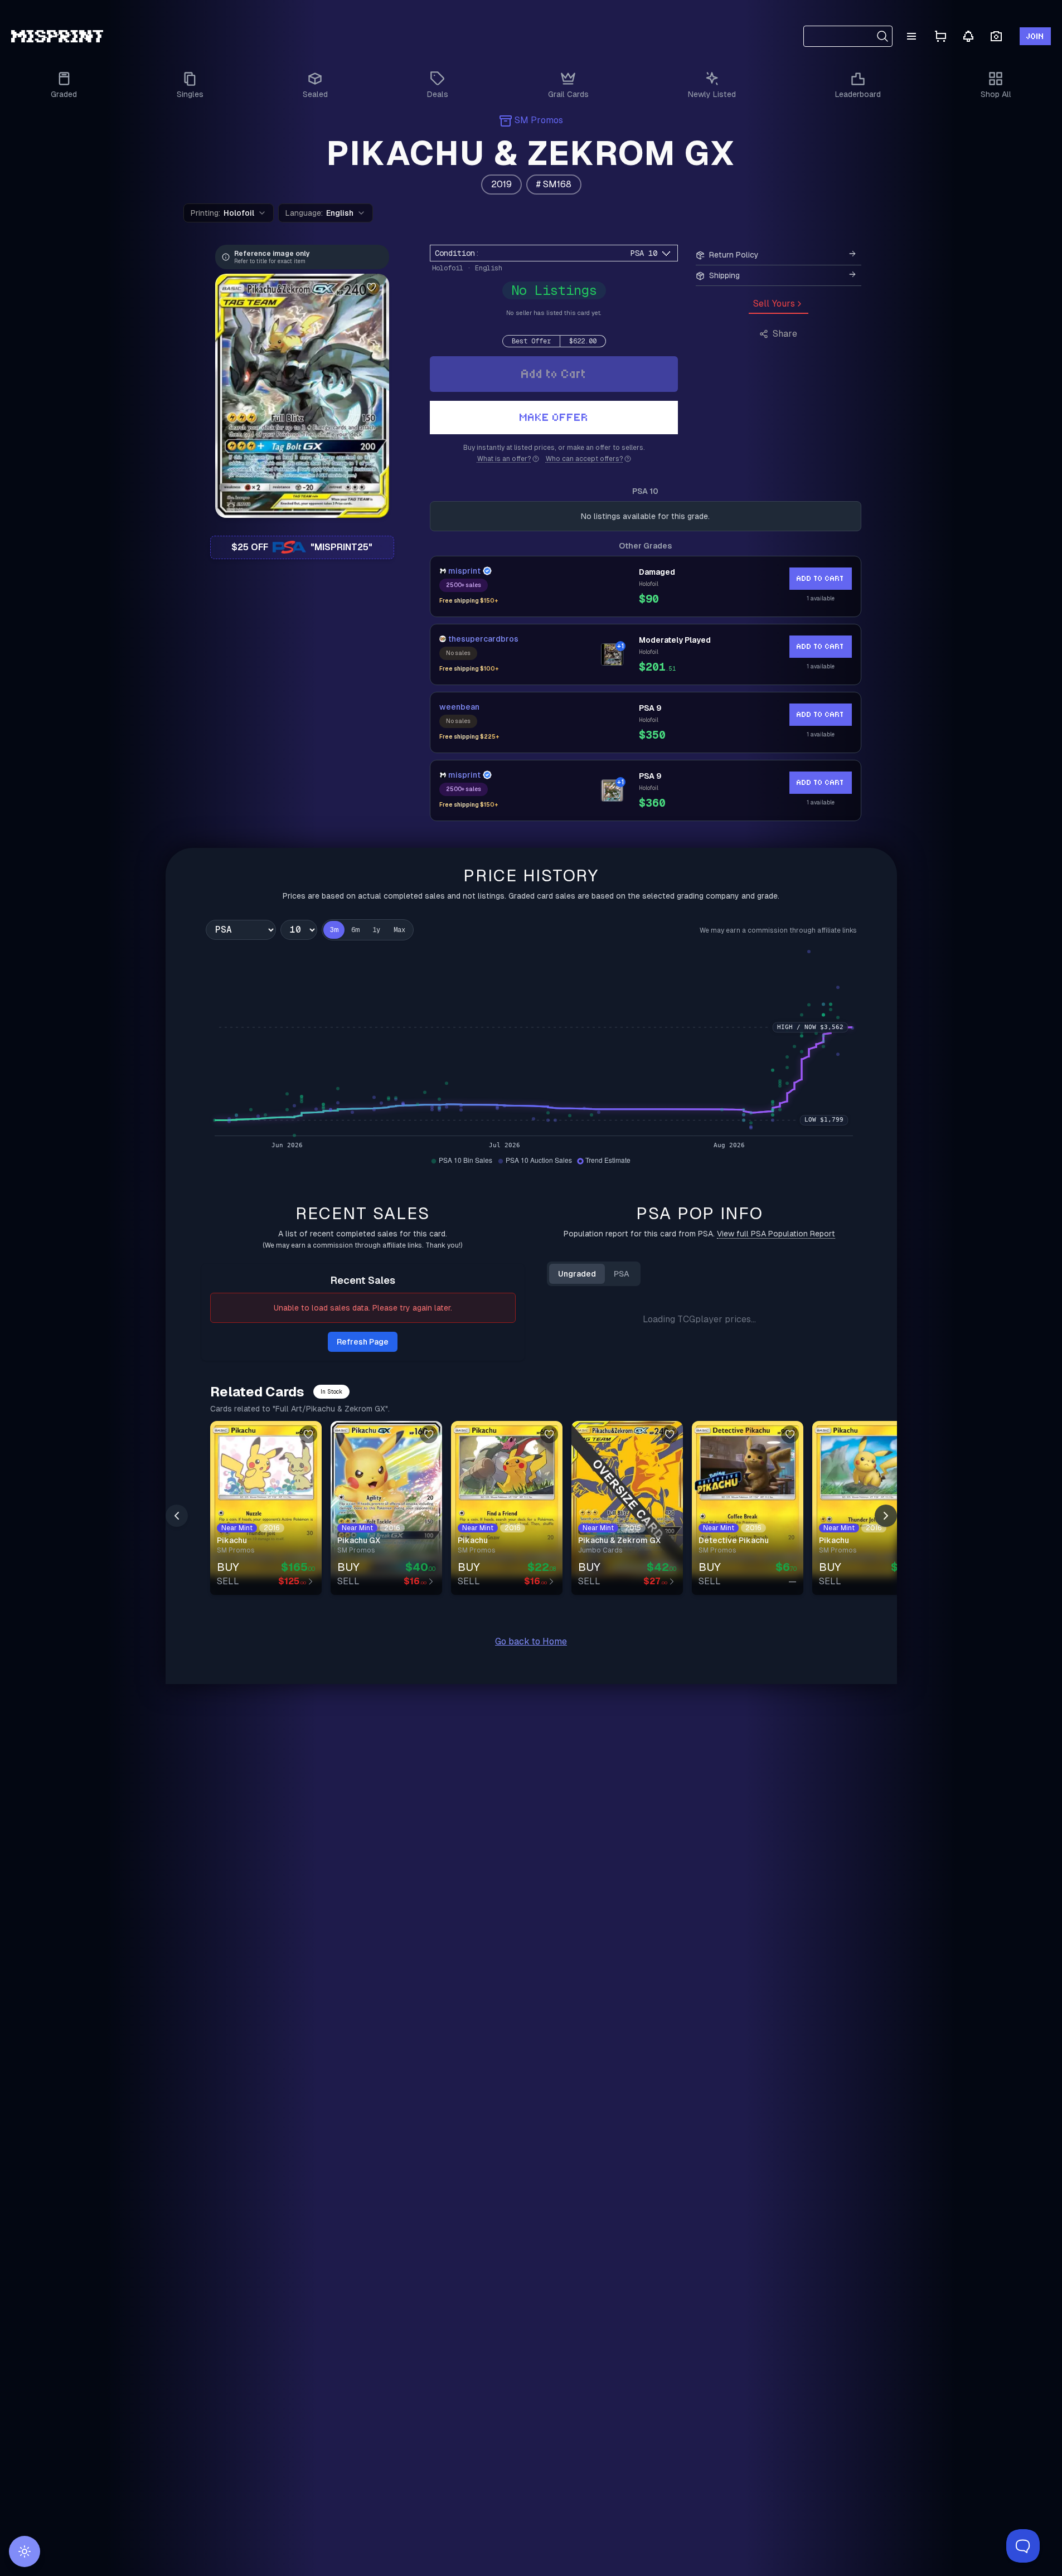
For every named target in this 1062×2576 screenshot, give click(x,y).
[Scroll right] (886, 1726)
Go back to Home (531, 1852)
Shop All (996, 94)
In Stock (331, 1602)
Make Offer (554, 417)
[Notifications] (968, 36)
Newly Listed (712, 94)
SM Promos (539, 120)
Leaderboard (858, 94)
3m (334, 930)
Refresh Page (363, 1342)
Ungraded (577, 1274)
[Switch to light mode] (25, 2551)
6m (355, 930)
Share (785, 334)
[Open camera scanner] (996, 37)
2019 (501, 184)
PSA (622, 1274)
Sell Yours (774, 304)
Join (1035, 36)
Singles (190, 94)
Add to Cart (554, 374)
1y (376, 930)
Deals (438, 94)
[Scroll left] (177, 1726)
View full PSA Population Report (776, 1234)
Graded (64, 94)
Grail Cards (568, 94)
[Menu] (911, 36)
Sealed (315, 94)
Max (399, 930)
